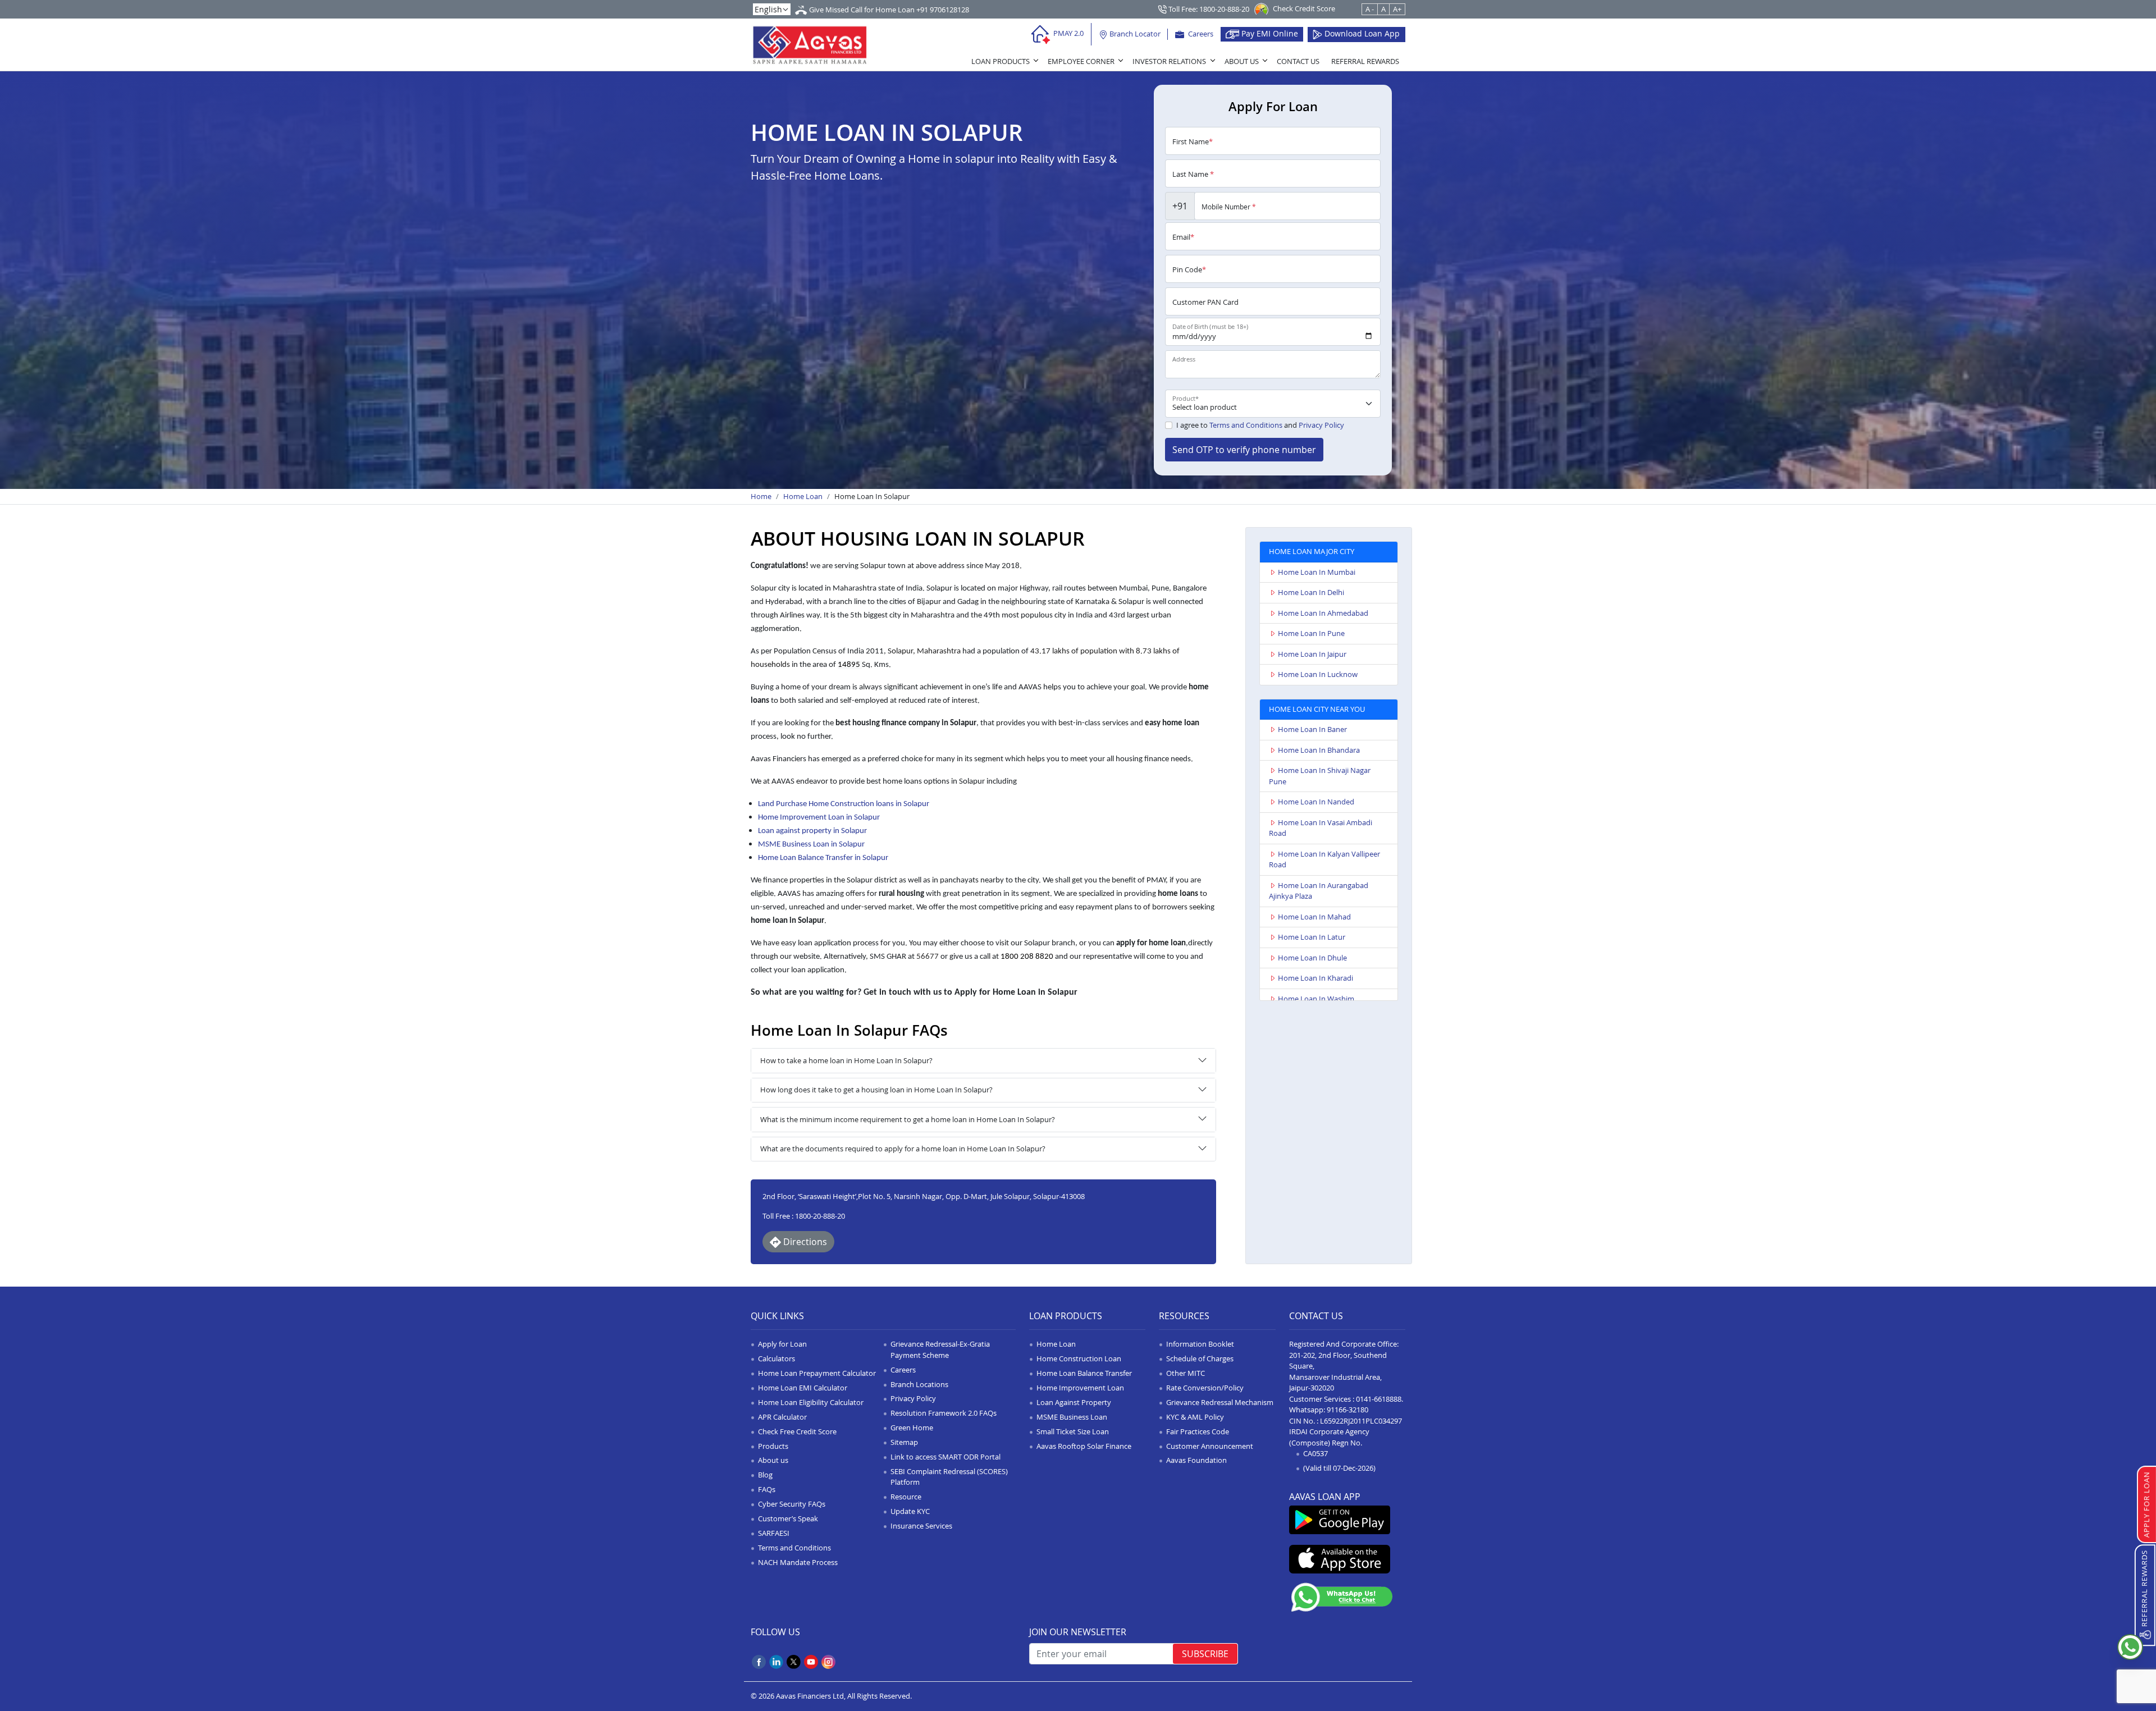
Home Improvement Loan (1080, 1388)
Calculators (776, 1358)
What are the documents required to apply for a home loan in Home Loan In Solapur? (903, 1149)
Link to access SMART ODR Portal (945, 1457)
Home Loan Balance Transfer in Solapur (823, 858)
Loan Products (1001, 61)
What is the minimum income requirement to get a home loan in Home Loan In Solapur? (908, 1119)
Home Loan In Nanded (1316, 802)
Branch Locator (1134, 34)
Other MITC (1186, 1373)
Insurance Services (921, 1526)
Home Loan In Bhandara (1319, 750)
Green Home (912, 1428)
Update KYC (910, 1511)
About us (773, 1460)
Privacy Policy (1321, 425)
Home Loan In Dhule (1312, 958)
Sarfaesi (774, 1533)
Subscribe (1205, 1654)
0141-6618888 (1379, 1399)
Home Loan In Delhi (1311, 592)
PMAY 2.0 (1068, 33)
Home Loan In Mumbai (1317, 572)
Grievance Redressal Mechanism (1220, 1402)
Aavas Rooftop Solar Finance (1084, 1446)
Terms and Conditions (1246, 425)
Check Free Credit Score (797, 1431)
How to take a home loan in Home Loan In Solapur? (846, 1060)
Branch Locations (919, 1384)
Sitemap (904, 1442)
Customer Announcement (1210, 1446)
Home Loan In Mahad (1314, 917)
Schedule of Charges (1200, 1358)
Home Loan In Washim (1316, 999)
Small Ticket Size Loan (1073, 1431)
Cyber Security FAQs (792, 1504)
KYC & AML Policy (1195, 1417)
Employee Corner (1081, 61)
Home (761, 496)
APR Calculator (782, 1417)
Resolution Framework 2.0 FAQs (944, 1413)
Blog (765, 1475)
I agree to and (1260, 425)
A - (1370, 9)
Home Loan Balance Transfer (1084, 1373)
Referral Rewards (1365, 61)
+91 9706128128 (943, 10)
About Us (1242, 61)
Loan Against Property (1074, 1402)
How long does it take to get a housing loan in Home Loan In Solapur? (876, 1090)
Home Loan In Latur (1312, 937)
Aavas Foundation (1196, 1460)
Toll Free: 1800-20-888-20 (1208, 9)
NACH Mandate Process (798, 1562)
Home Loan (803, 496)
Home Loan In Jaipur (1312, 654)
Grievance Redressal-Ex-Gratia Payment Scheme (940, 1349)
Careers (1200, 34)
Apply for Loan (782, 1344)
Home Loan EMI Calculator (803, 1388)
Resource (906, 1497)
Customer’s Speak (788, 1518)
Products (773, 1446)
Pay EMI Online (1269, 33)
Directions (804, 1242)
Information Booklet (1200, 1344)
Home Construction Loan (1079, 1358)
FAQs (767, 1489)
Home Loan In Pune (1311, 633)
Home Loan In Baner (1312, 729)
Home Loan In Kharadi (1315, 978)
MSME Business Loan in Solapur (811, 845)
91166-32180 (1347, 1410)
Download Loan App (1361, 33)
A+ (1397, 9)
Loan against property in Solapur (812, 831)
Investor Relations (1169, 61)
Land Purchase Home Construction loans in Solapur (844, 804)
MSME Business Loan (1072, 1417)
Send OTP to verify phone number (1244, 450)
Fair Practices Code (1198, 1431)
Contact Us (1298, 61)
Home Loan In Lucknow (1318, 674)
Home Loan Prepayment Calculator (817, 1373)
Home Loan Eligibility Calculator (811, 1402)
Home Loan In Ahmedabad (1323, 613)
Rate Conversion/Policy (1205, 1388)
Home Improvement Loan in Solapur (819, 818)
